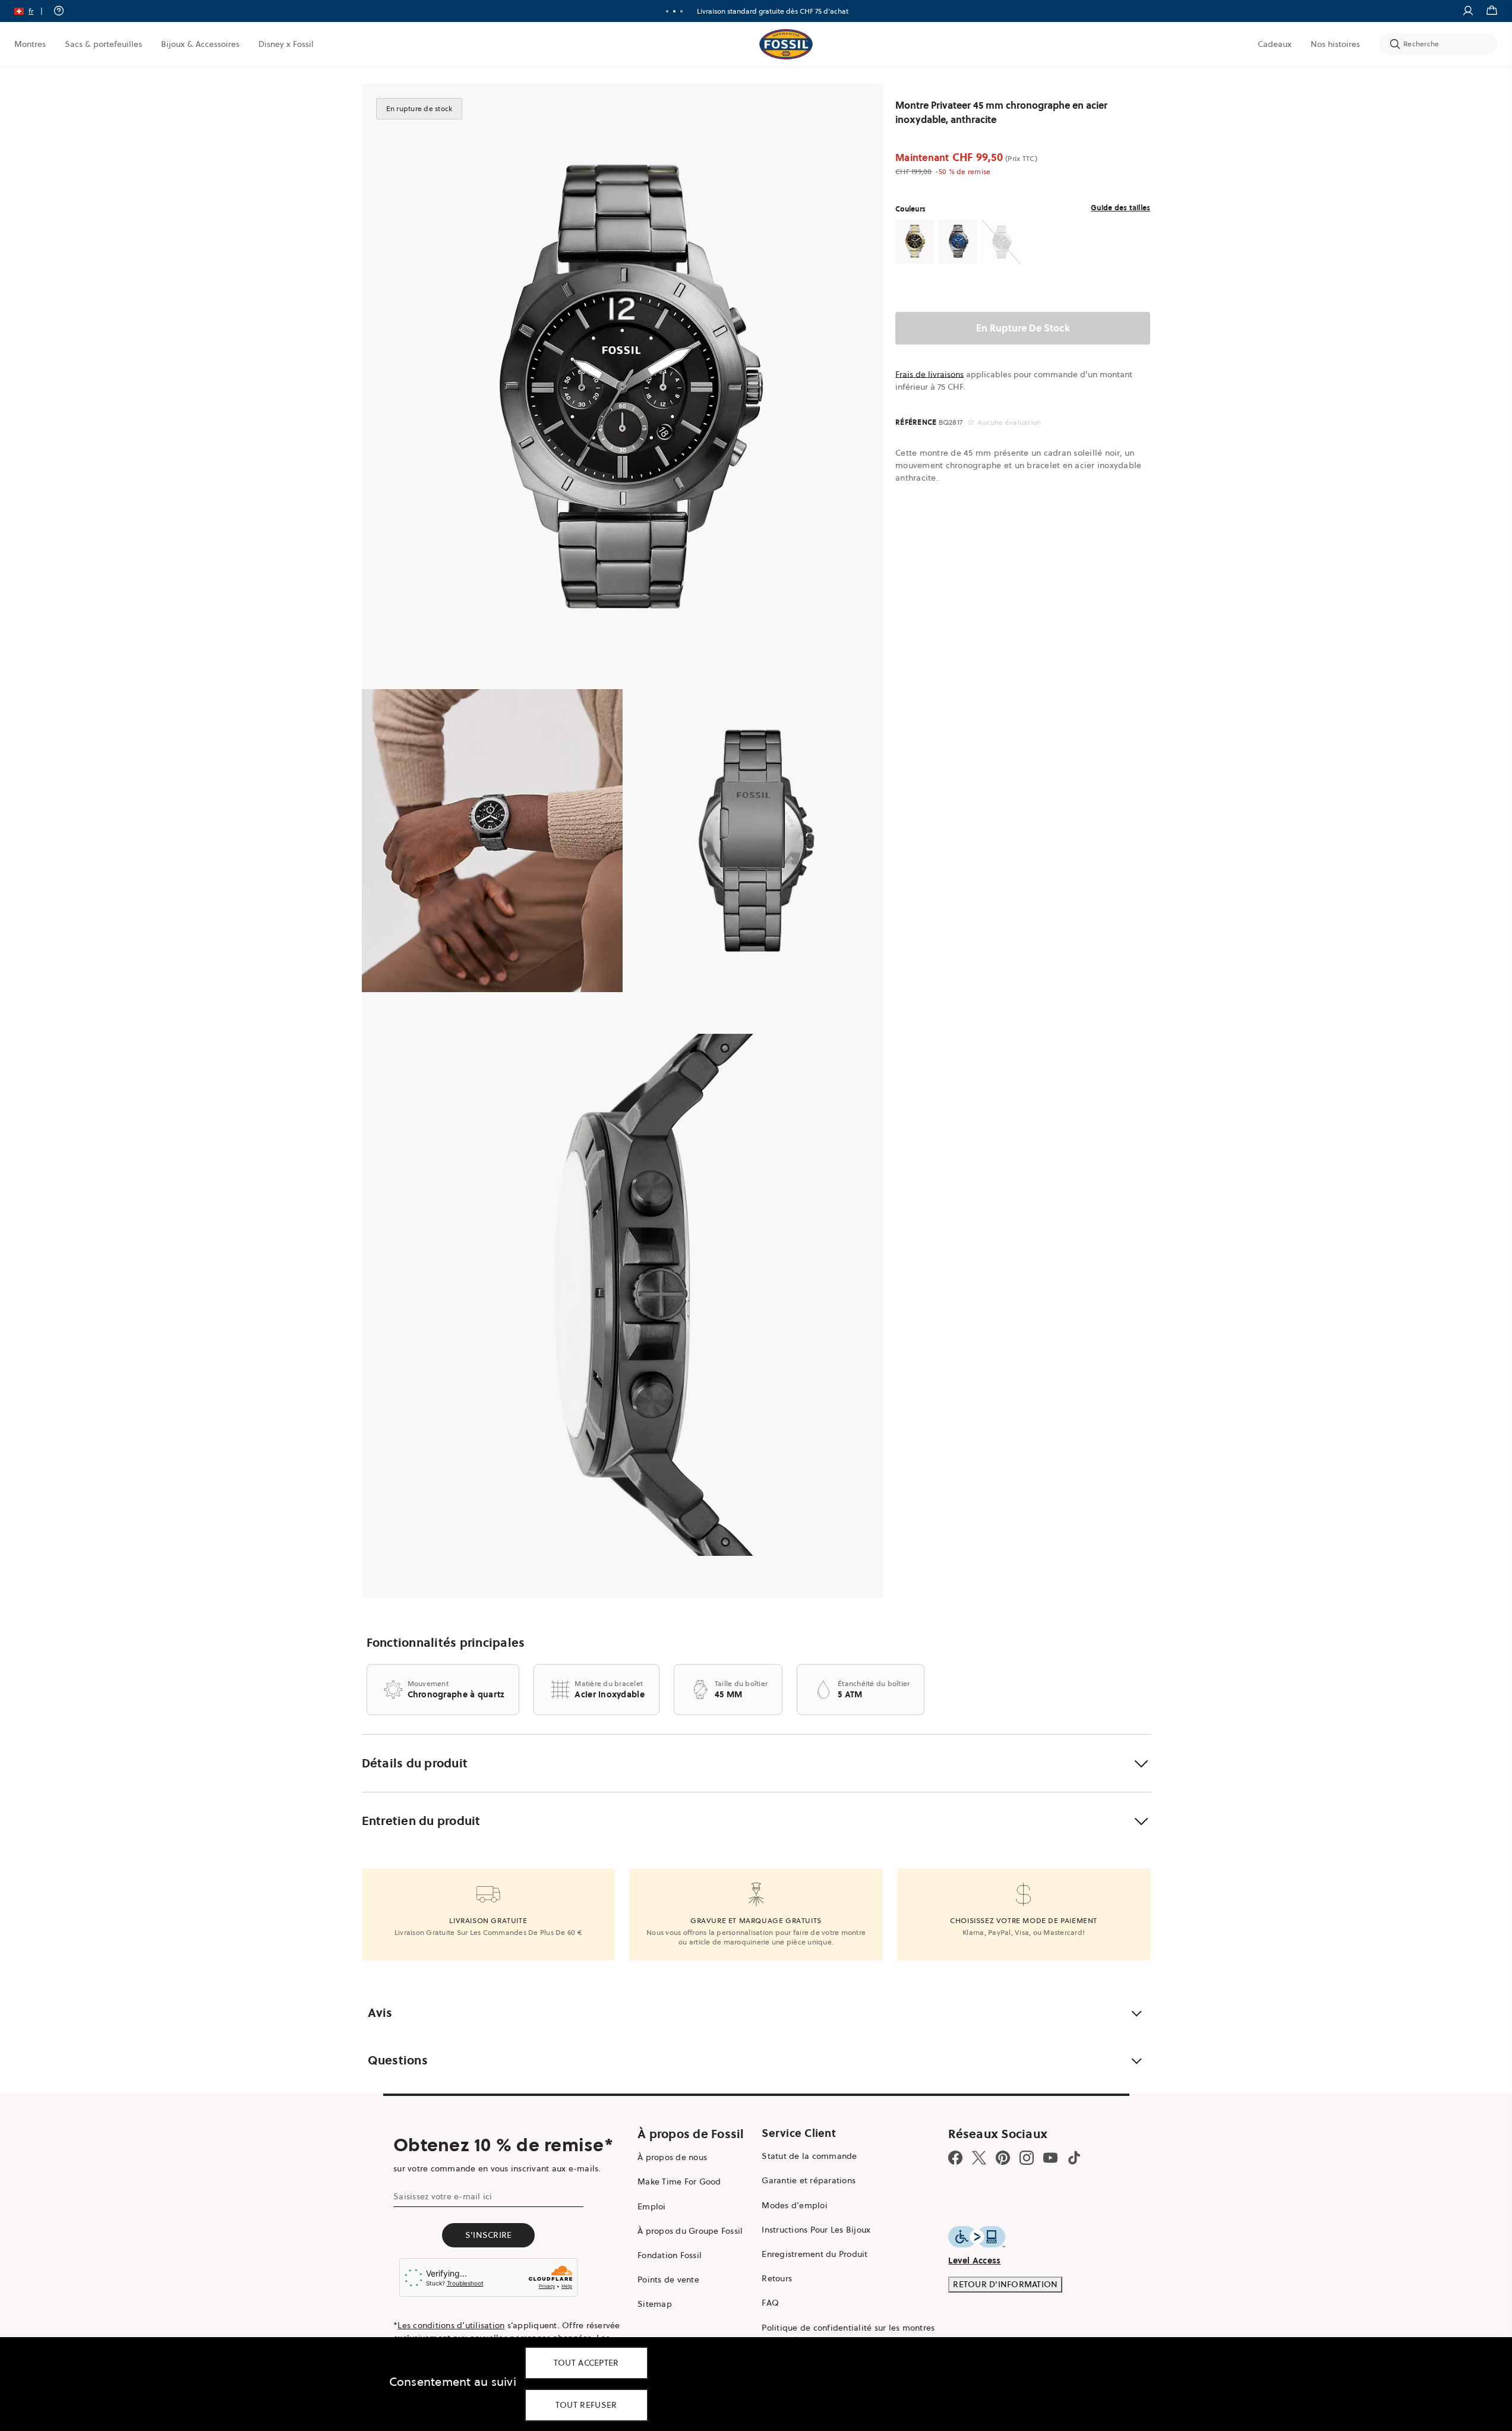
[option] (623, 386)
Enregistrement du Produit (815, 2254)
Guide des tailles (1120, 208)
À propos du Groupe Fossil (690, 2231)
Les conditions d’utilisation (451, 2325)
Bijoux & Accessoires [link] (200, 44)
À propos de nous (672, 2157)
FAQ (770, 2303)
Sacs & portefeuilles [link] (103, 44)
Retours (777, 2278)
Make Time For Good (679, 2181)
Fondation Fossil (670, 2255)
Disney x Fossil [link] (286, 44)
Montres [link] (30, 44)
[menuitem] (30, 44)
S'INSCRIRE (489, 2235)
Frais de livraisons (929, 374)
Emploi (652, 2206)
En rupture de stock (1023, 328)
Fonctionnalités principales (446, 1643)
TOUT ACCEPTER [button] (586, 2363)
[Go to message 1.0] (667, 11)
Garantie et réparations (809, 2180)
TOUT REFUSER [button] (586, 2405)
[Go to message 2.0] (674, 11)
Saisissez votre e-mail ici (443, 2196)
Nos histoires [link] (1335, 44)
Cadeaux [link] (1275, 44)
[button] (32, 11)
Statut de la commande (809, 2156)
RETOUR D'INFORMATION (1005, 2284)
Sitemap (655, 2304)
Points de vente (668, 2280)
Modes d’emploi (795, 2205)
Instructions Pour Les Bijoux (816, 2230)
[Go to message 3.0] (681, 11)
